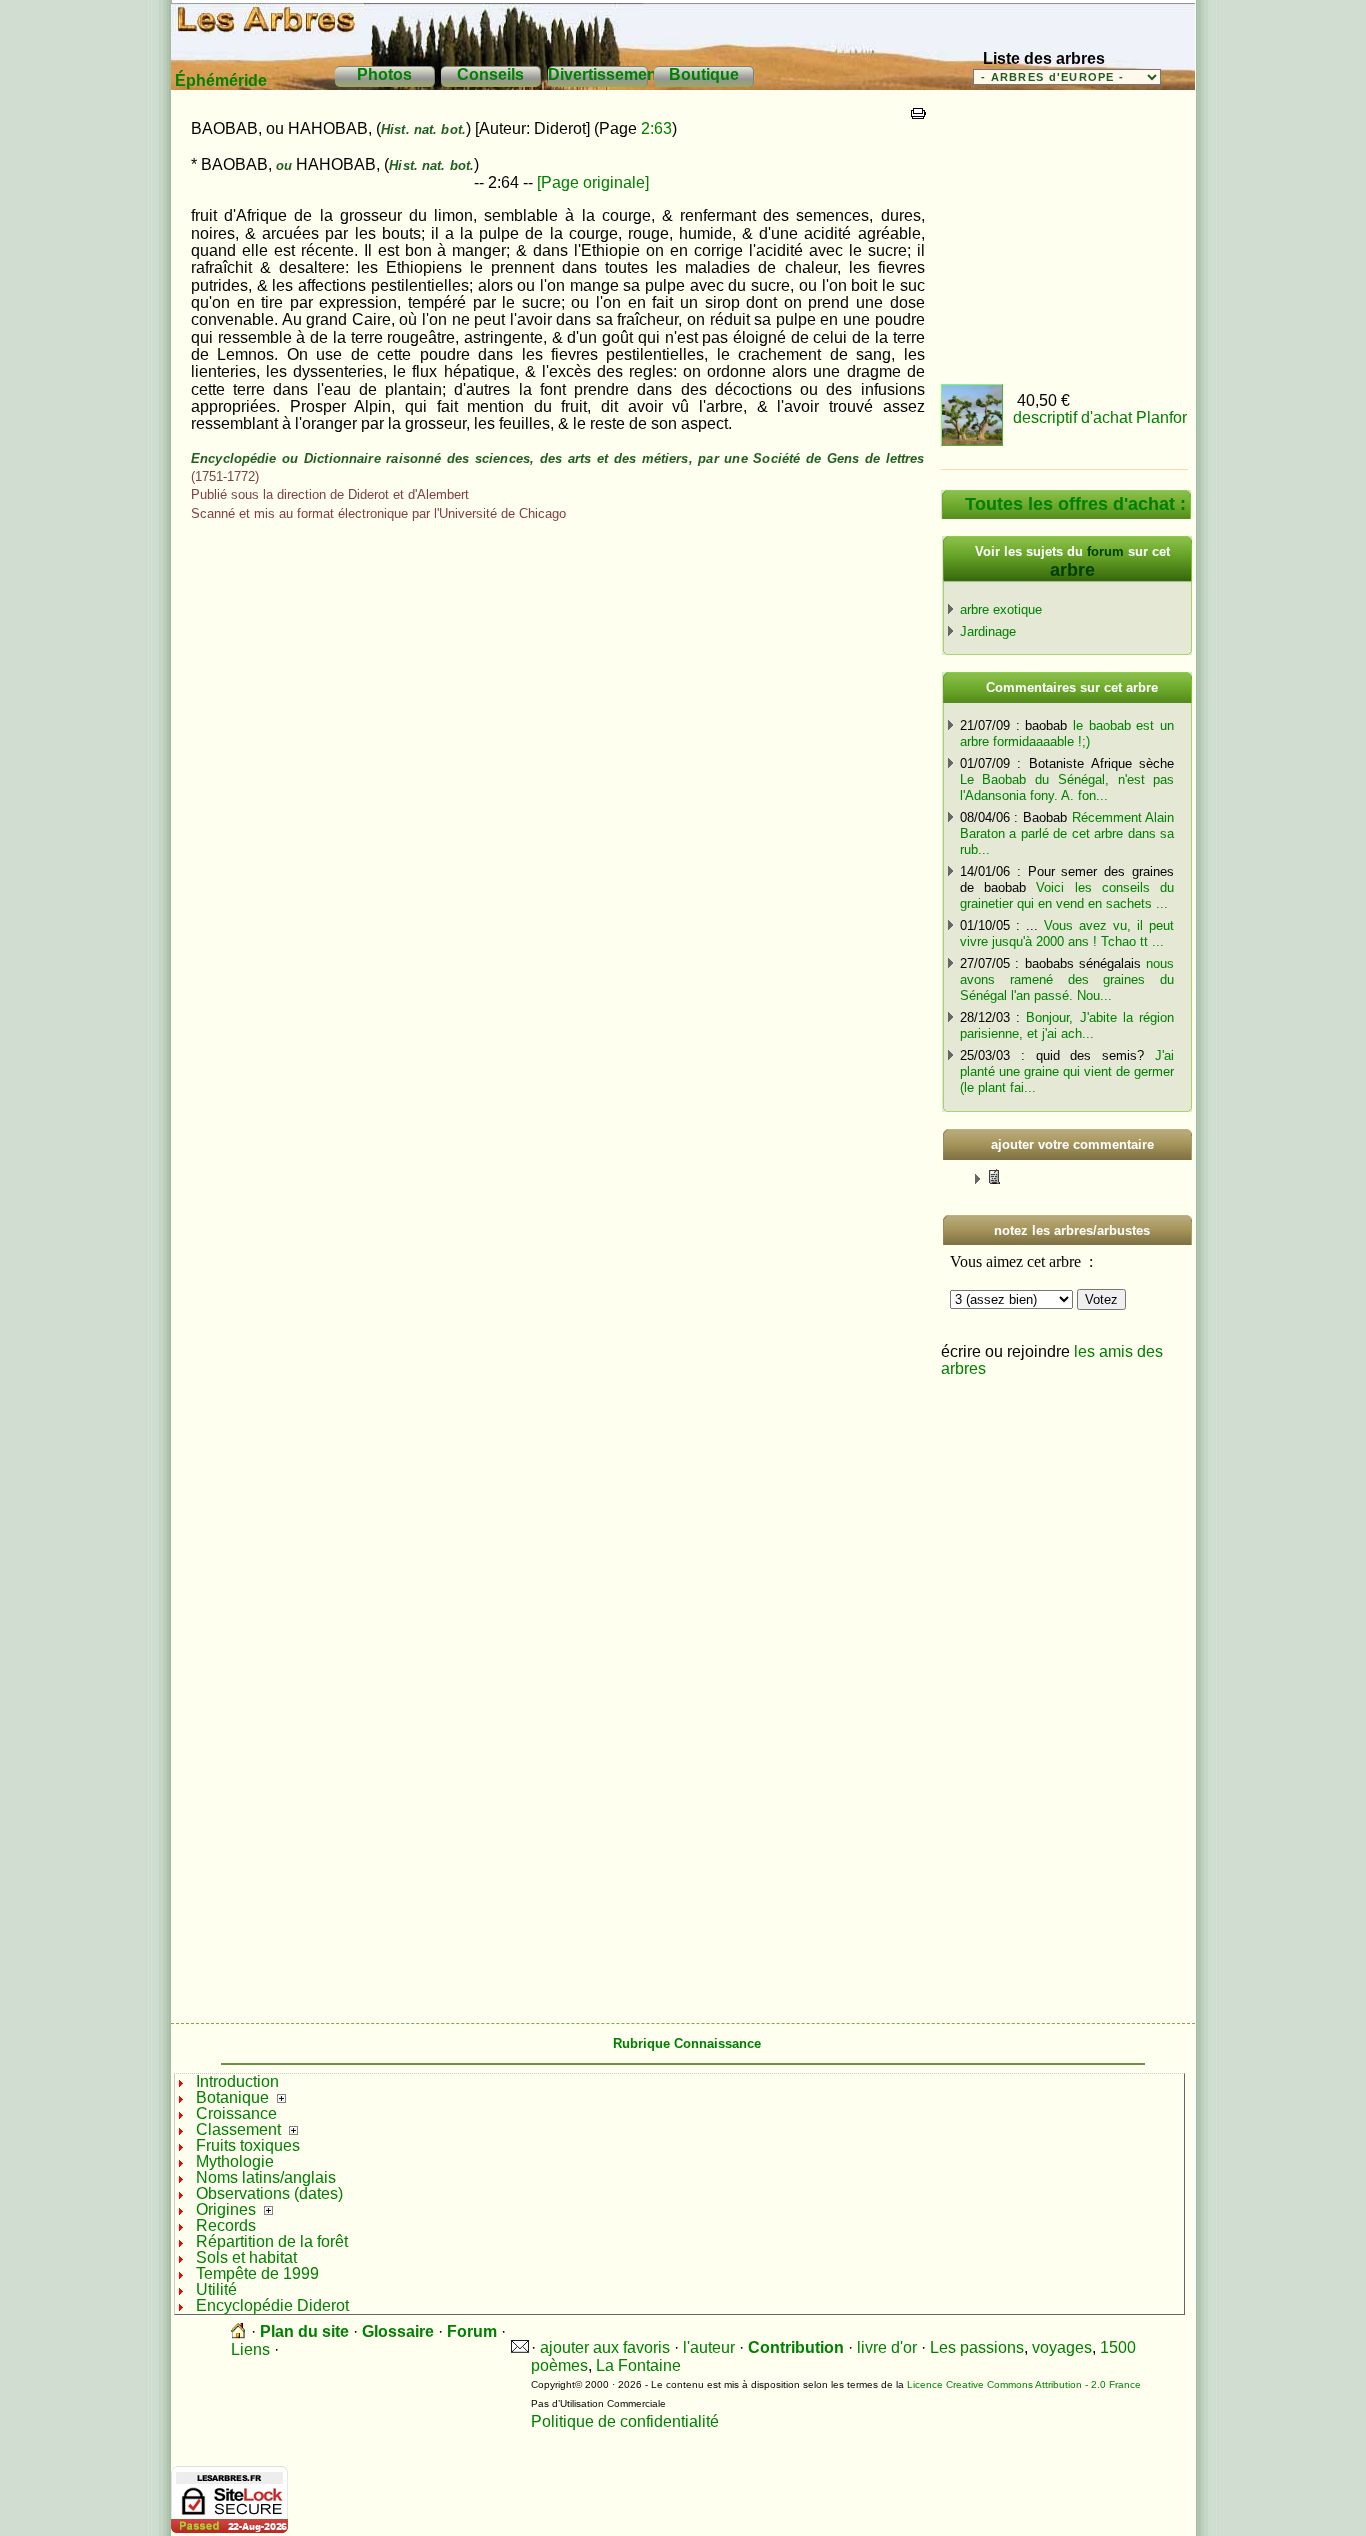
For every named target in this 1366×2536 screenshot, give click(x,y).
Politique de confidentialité (625, 2421)
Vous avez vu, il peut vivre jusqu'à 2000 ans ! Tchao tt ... (1067, 933)
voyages (1062, 2347)
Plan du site (304, 2331)
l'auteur (709, 2347)
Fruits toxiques (248, 2145)
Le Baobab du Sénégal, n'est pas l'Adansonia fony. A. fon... (1067, 787)
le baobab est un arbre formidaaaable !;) (1067, 733)
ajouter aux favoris (605, 2347)
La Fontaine (638, 2365)
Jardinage (988, 631)
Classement (238, 2129)
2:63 (656, 128)
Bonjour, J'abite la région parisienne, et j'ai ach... (1067, 1025)
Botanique (232, 2097)
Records (226, 2225)
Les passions (977, 2347)
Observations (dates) (269, 2193)
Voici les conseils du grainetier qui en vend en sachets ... (1067, 895)
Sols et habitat (246, 2257)
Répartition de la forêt (272, 2241)
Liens (250, 2349)
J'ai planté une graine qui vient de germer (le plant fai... (1067, 1071)
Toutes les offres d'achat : (1075, 504)
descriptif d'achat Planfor (1100, 417)
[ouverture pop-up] (1003, 1176)
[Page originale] (593, 182)
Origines (226, 2209)
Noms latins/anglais (266, 2177)
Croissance (236, 2113)
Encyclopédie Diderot (272, 2305)
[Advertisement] (1066, 230)
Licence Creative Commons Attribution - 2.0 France (1024, 2384)
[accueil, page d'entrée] (239, 2331)
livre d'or (887, 2347)
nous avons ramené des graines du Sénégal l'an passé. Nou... (1067, 979)
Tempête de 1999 (257, 2273)
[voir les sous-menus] (281, 2097)
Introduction (237, 2081)
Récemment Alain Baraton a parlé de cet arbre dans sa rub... (1067, 833)
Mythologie (235, 2161)
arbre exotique (1001, 609)
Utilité (216, 2289)
